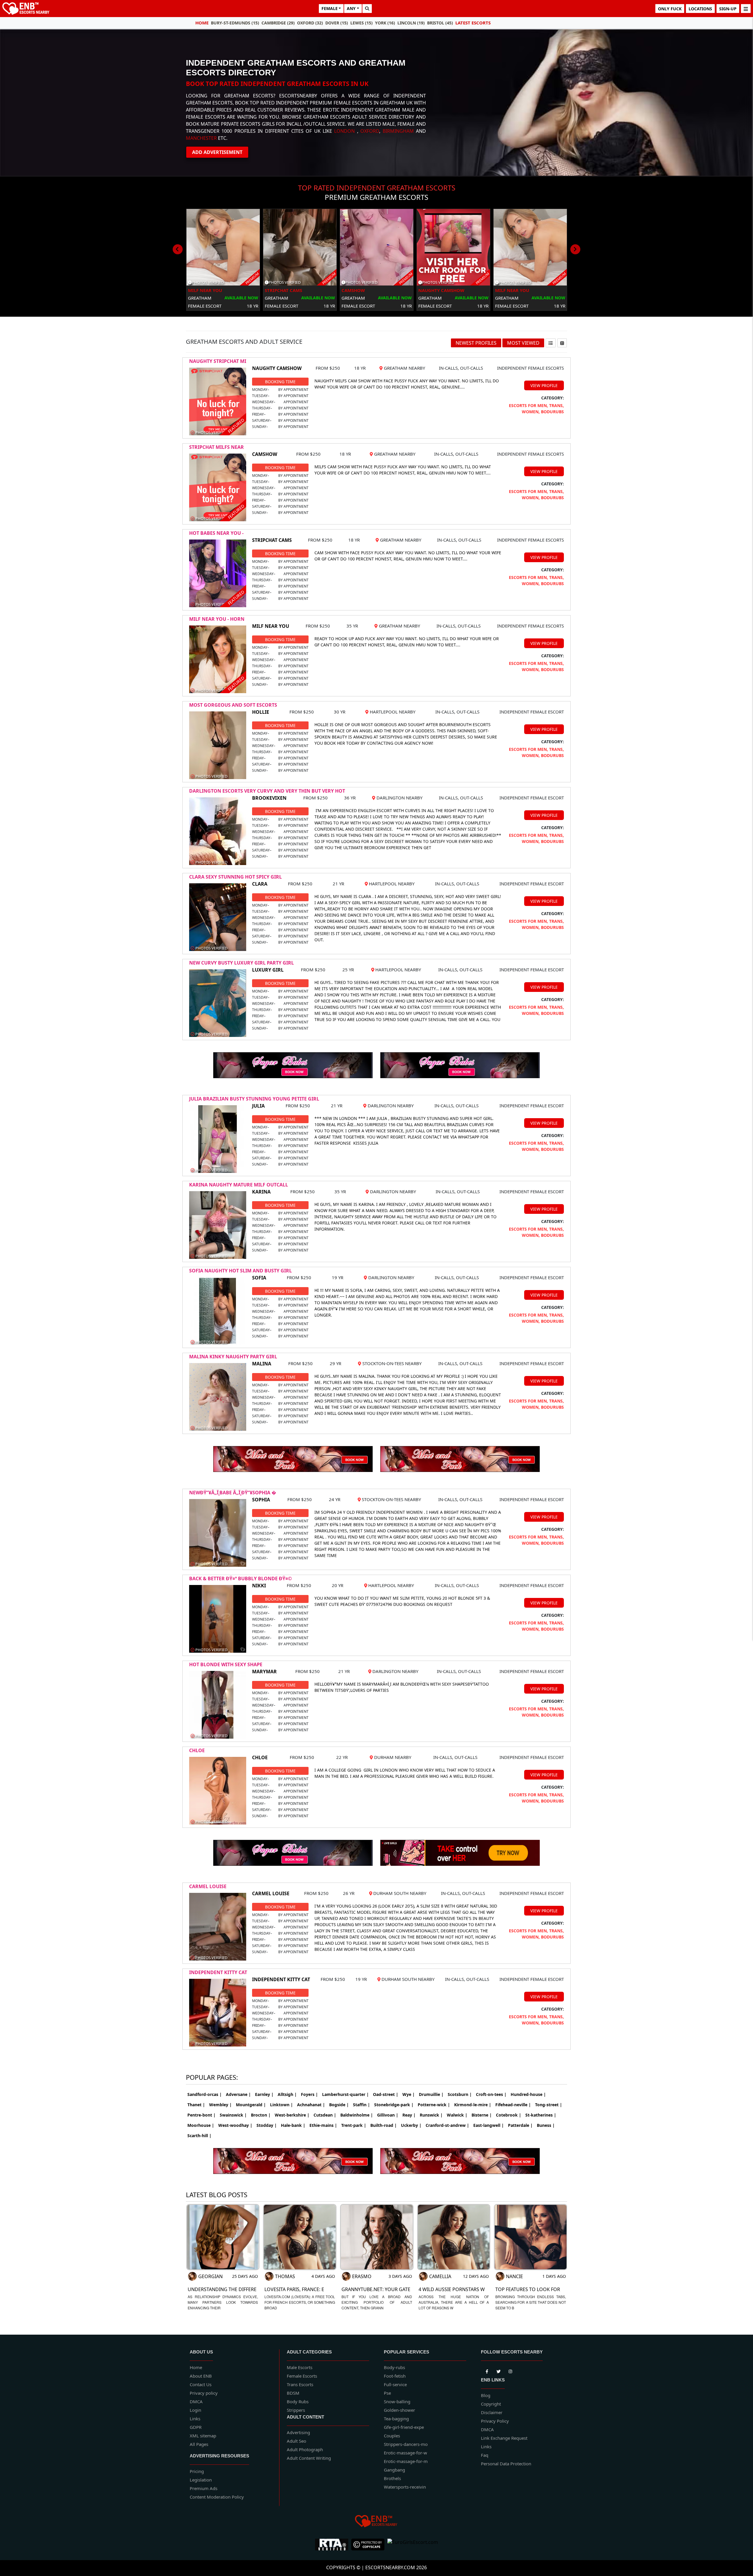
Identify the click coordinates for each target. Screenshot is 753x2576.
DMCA (196, 2401)
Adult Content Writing (309, 2458)
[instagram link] (510, 2370)
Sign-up (728, 9)
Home (202, 23)
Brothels (392, 2478)
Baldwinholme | (357, 2115)
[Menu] (746, 9)
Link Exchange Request (504, 2438)
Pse (387, 2393)
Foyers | (309, 2094)
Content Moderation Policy (217, 2497)
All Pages (199, 2444)
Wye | (409, 2094)
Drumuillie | (431, 2094)
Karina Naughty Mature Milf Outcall (239, 1185)
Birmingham (398, 131)
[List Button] (551, 343)
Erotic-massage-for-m (406, 2461)
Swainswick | (233, 2115)
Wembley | (220, 2105)
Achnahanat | (311, 2105)
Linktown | (281, 2105)
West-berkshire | (292, 2115)
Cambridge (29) (278, 23)
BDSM (293, 2393)
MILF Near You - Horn (217, 619)
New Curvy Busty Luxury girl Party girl (241, 963)
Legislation (201, 2480)
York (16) (385, 23)
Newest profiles (476, 343)
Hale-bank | (293, 2125)
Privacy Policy (495, 2421)
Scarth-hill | (199, 2136)
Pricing (197, 2471)
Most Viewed (523, 343)
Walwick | (457, 2115)
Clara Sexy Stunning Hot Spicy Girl (235, 877)
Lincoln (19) (411, 23)
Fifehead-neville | (513, 2105)
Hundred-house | (528, 2094)
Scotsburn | (460, 2094)
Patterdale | (520, 2125)
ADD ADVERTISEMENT (217, 152)
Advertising (298, 2432)
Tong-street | (549, 2105)
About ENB (201, 2376)
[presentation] (178, 249)
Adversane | (238, 2094)
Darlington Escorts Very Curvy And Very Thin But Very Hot (267, 791)
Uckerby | (411, 2125)
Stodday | (267, 2125)
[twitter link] (487, 2370)
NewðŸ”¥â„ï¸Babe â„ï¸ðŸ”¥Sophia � (233, 1493)
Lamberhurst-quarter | (345, 2094)
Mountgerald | (251, 2105)
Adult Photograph (305, 2449)
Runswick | (431, 2115)
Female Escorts (302, 2376)
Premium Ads (204, 2488)
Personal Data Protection (506, 2464)
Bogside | (339, 2105)
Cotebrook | (509, 2115)
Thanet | (196, 2105)
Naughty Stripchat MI (218, 361)
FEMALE (330, 8)
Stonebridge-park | (394, 2105)
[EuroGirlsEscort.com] (413, 2545)
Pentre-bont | (201, 2115)
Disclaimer (492, 2412)
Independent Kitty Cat (218, 1972)
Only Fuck (670, 9)
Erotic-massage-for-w (405, 2453)
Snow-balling (397, 2401)
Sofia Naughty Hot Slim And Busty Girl (240, 1271)
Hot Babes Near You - (216, 533)
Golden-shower (399, 2410)
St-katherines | (541, 2115)
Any (351, 8)
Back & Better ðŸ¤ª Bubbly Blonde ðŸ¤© (240, 1579)
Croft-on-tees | (491, 2094)
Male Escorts (300, 2367)
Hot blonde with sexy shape (226, 1664)
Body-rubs (394, 2367)
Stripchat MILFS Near (216, 447)
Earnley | (264, 2094)
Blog (486, 2395)
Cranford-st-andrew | (447, 2125)
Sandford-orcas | (205, 2094)
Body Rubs (298, 2401)
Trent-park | (354, 2125)
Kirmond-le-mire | (473, 2105)
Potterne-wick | (434, 2105)
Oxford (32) (310, 23)
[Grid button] (562, 343)
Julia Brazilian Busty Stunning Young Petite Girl (254, 1099)
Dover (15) (337, 23)
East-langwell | (489, 2125)
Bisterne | (482, 2115)
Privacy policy (204, 2393)
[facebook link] (499, 2370)
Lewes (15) (361, 23)
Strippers (296, 2410)
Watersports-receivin (405, 2487)
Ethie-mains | (323, 2125)
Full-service (395, 2384)
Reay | (409, 2115)
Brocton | (261, 2115)
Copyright (491, 2404)
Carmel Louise (208, 1886)
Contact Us (201, 2384)
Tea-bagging (396, 2419)
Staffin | (361, 2105)
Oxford (370, 131)
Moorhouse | (201, 2125)
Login (195, 2410)
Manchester (201, 138)
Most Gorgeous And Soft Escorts (233, 705)
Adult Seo (296, 2441)
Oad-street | (386, 2094)
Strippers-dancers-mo (406, 2444)
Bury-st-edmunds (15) (235, 23)
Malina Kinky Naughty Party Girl (233, 1357)
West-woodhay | (235, 2125)
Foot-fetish (395, 2376)
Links (195, 2419)
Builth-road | (384, 2125)
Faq (485, 2455)
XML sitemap (203, 2436)
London (344, 131)
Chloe (197, 1750)
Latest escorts (473, 23)
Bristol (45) (440, 23)
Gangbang (394, 2470)
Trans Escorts (300, 2384)
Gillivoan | (388, 2115)
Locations (700, 9)
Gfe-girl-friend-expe (404, 2427)
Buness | (546, 2125)
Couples (392, 2436)
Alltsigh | (287, 2094)
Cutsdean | (325, 2115)
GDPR (196, 2427)
